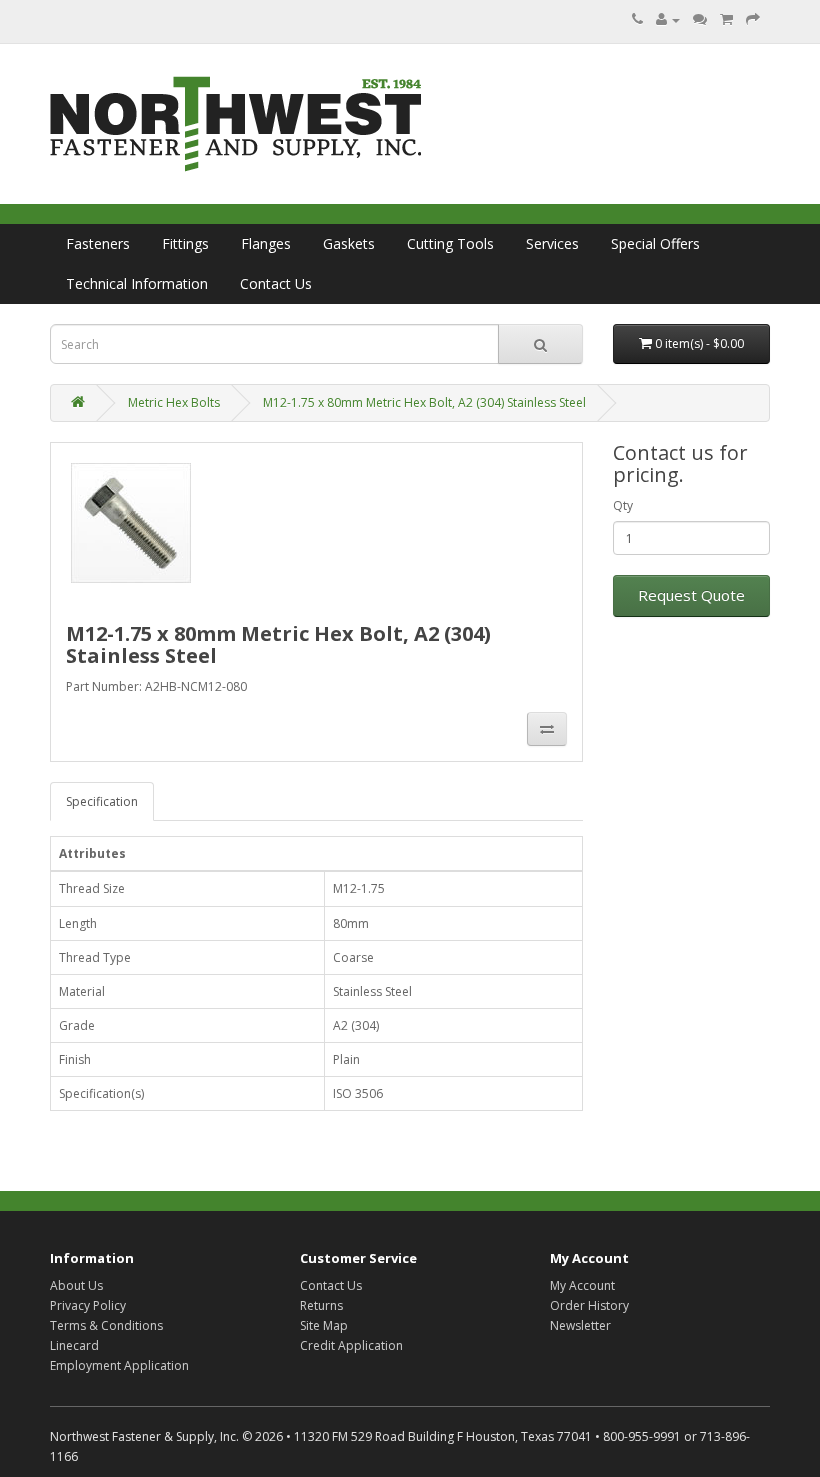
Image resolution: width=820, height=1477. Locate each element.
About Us (76, 1285)
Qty (623, 505)
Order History (589, 1305)
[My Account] (668, 19)
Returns (321, 1305)
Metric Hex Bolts (174, 402)
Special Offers (655, 243)
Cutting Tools (450, 243)
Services (552, 243)
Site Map (324, 1325)
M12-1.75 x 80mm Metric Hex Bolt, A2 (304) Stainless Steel (424, 402)
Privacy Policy (88, 1305)
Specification (102, 801)
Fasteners (98, 243)
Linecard (74, 1345)
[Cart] (726, 19)
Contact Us (276, 283)
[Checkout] (753, 19)
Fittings (185, 243)
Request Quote (691, 595)
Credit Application (351, 1345)
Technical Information (137, 283)
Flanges (266, 243)
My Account (582, 1285)
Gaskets (349, 243)
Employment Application (119, 1365)
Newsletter (580, 1325)
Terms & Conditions (106, 1325)
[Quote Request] (700, 19)
